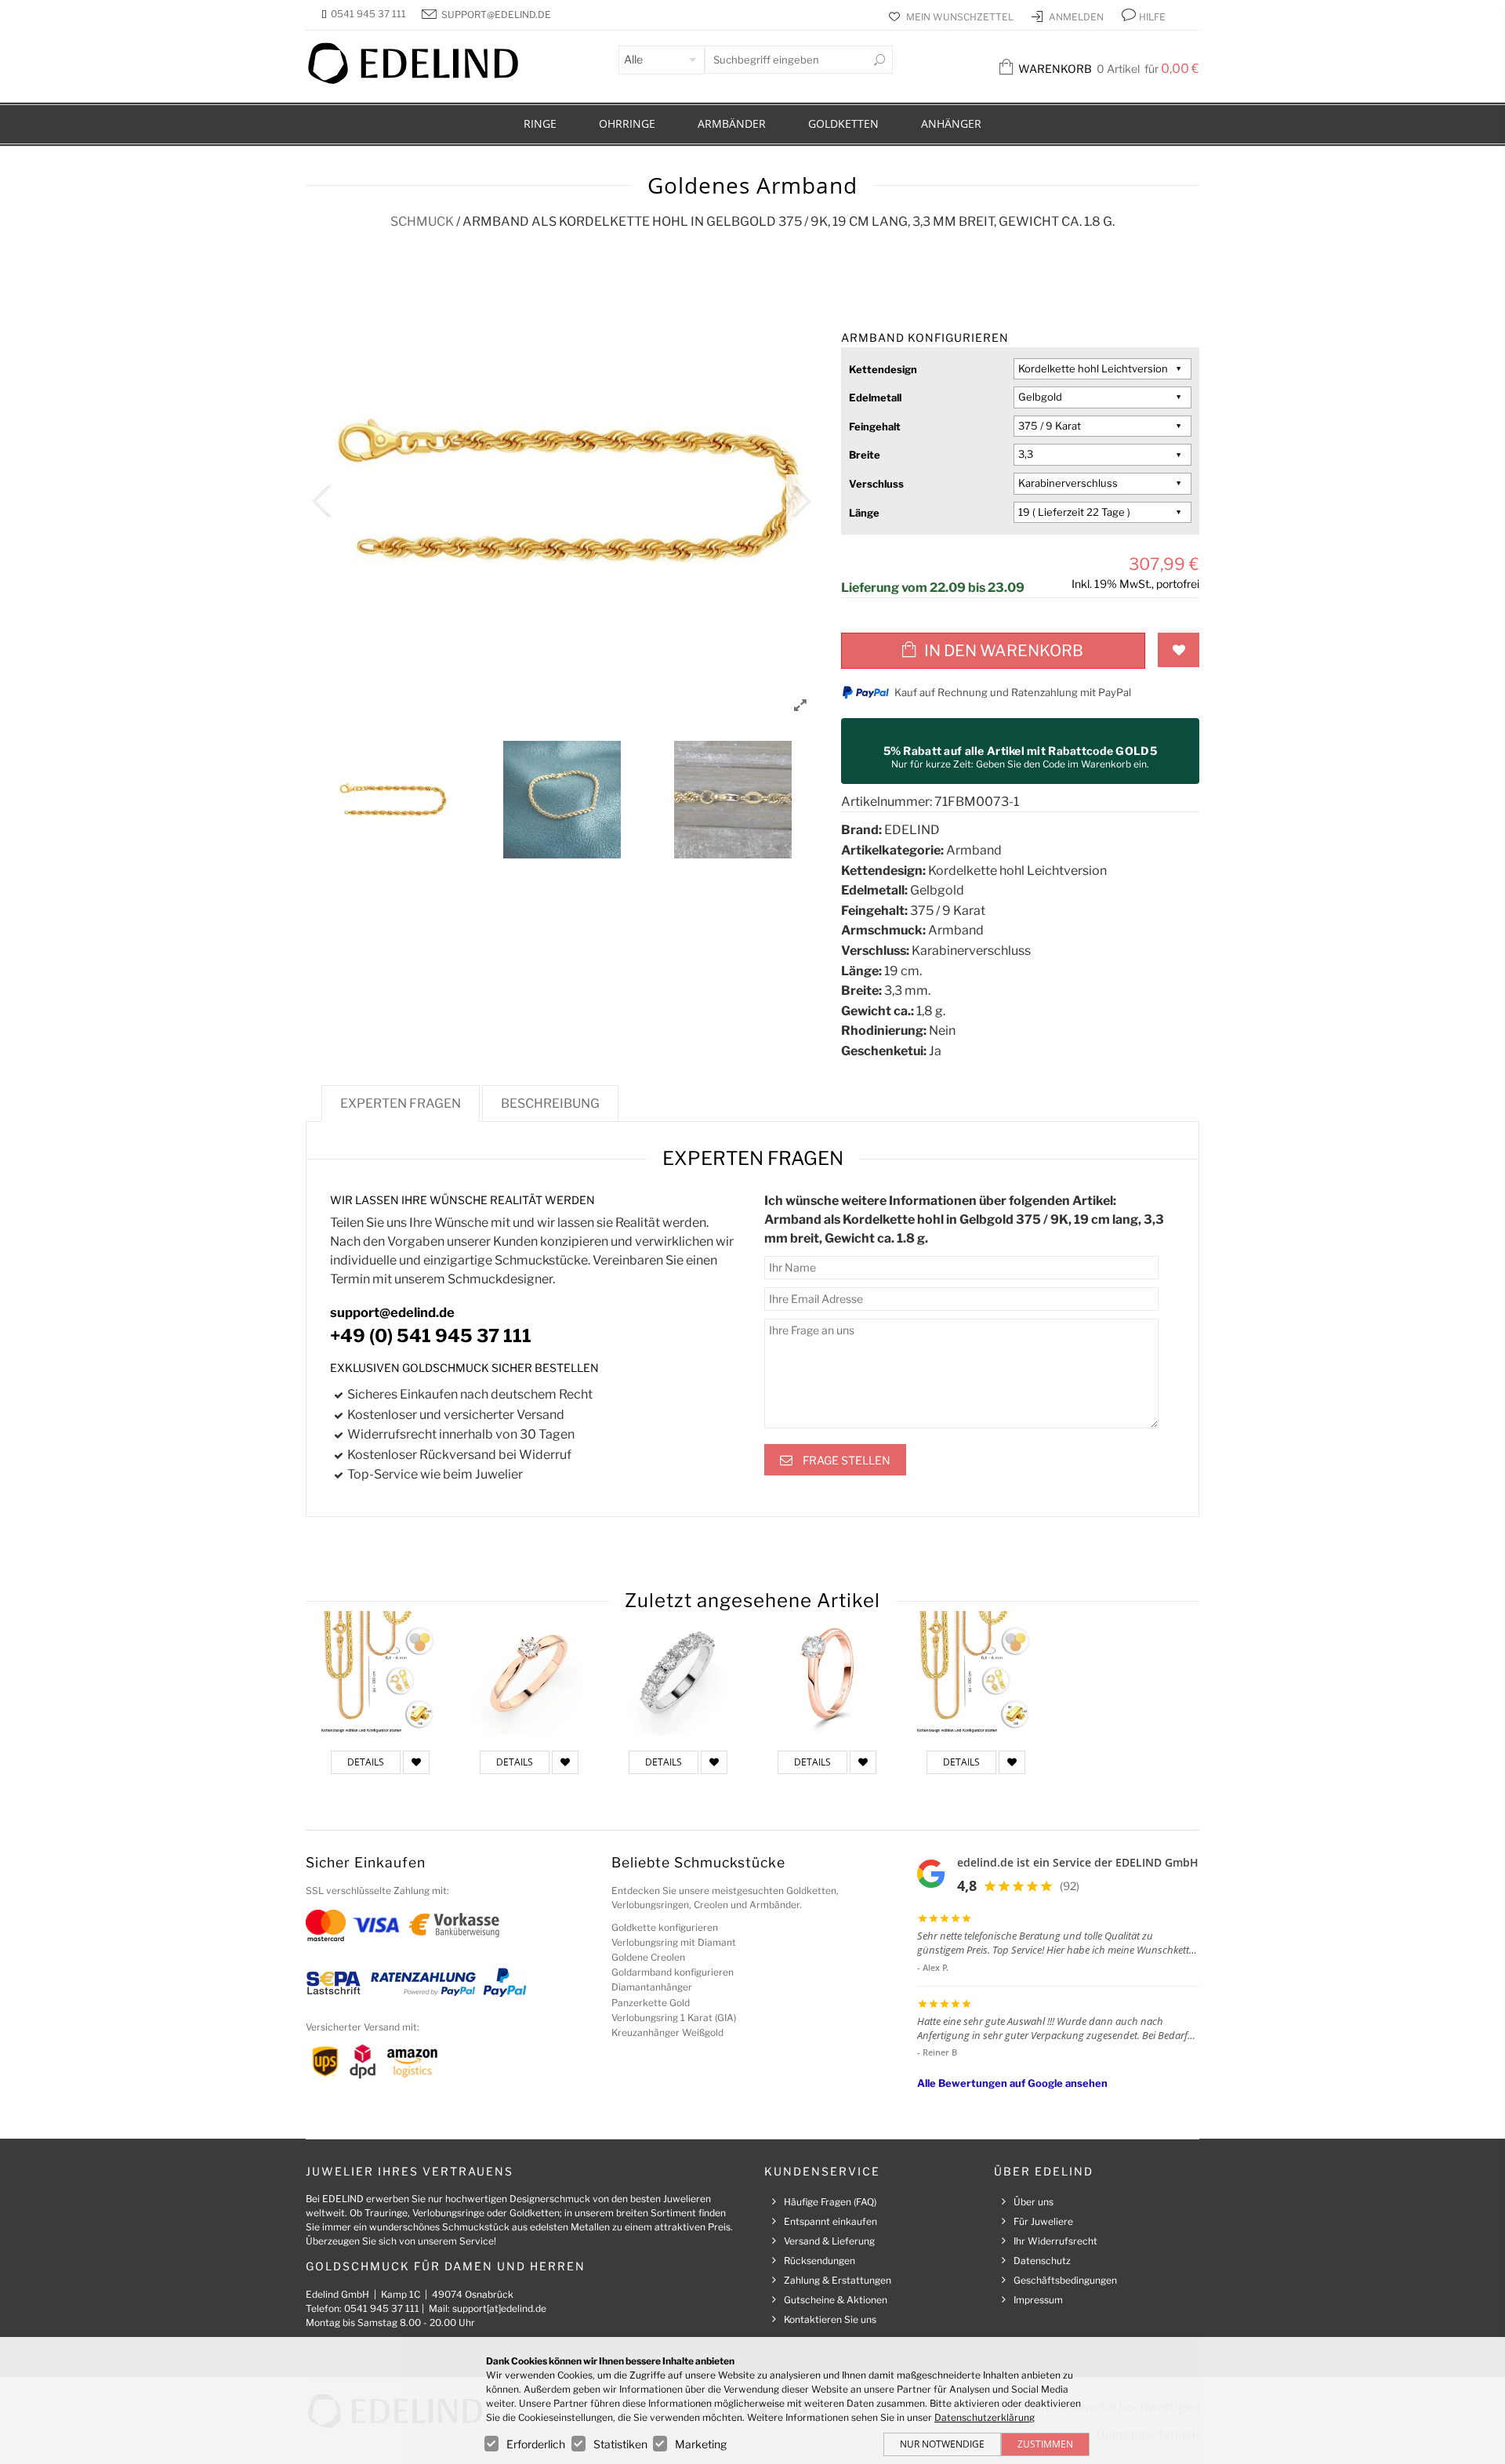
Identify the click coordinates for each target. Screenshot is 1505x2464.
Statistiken (620, 2444)
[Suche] (879, 60)
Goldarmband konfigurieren (673, 1972)
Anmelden (1077, 17)
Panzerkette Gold (651, 2003)
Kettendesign (883, 369)
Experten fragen (401, 1103)
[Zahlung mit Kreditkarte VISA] (376, 1924)
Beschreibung (550, 1103)
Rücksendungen (820, 2261)
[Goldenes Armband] (380, 1673)
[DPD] (363, 2061)
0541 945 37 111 (368, 14)
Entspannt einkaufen (830, 2221)
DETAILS (366, 1762)
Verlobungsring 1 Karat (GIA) (674, 2018)
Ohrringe (627, 123)
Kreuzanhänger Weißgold (667, 2032)
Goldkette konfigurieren (665, 1927)
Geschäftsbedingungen (1065, 2280)
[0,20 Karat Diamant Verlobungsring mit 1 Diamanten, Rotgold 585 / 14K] (529, 1673)
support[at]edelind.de (499, 2308)
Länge (864, 513)
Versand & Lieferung (829, 2241)
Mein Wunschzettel (961, 17)
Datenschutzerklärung (985, 2417)
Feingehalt (875, 426)
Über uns (1034, 2202)
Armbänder (732, 123)
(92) (1070, 1886)
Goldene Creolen (648, 1957)
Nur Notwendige (942, 2444)
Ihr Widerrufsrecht (1055, 2241)
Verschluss (876, 484)
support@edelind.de (496, 15)
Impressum (1038, 2300)
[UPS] (325, 2061)
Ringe (540, 123)
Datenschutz (1042, 2261)
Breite (865, 455)
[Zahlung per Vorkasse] (454, 1924)
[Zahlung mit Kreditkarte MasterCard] (326, 1924)
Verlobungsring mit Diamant (674, 1942)
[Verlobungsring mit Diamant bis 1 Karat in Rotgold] (827, 1673)
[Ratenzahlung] (423, 1982)
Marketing (701, 2444)
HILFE (1152, 17)
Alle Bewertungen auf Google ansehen (1012, 2083)
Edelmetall (875, 397)
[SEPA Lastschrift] (334, 1982)
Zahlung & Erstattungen (838, 2280)
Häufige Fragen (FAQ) (830, 2202)
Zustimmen (1045, 2444)
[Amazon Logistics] (412, 2061)
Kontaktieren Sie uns (830, 2319)
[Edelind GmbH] (423, 80)
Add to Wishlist (1179, 650)
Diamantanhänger (652, 1987)
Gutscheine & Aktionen (836, 2300)
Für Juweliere (1043, 2221)
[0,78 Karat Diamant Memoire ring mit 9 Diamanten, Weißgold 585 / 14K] (678, 1673)
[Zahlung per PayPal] (504, 1982)
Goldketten (843, 123)
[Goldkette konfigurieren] (976, 1673)
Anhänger (951, 123)
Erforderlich (536, 2444)
